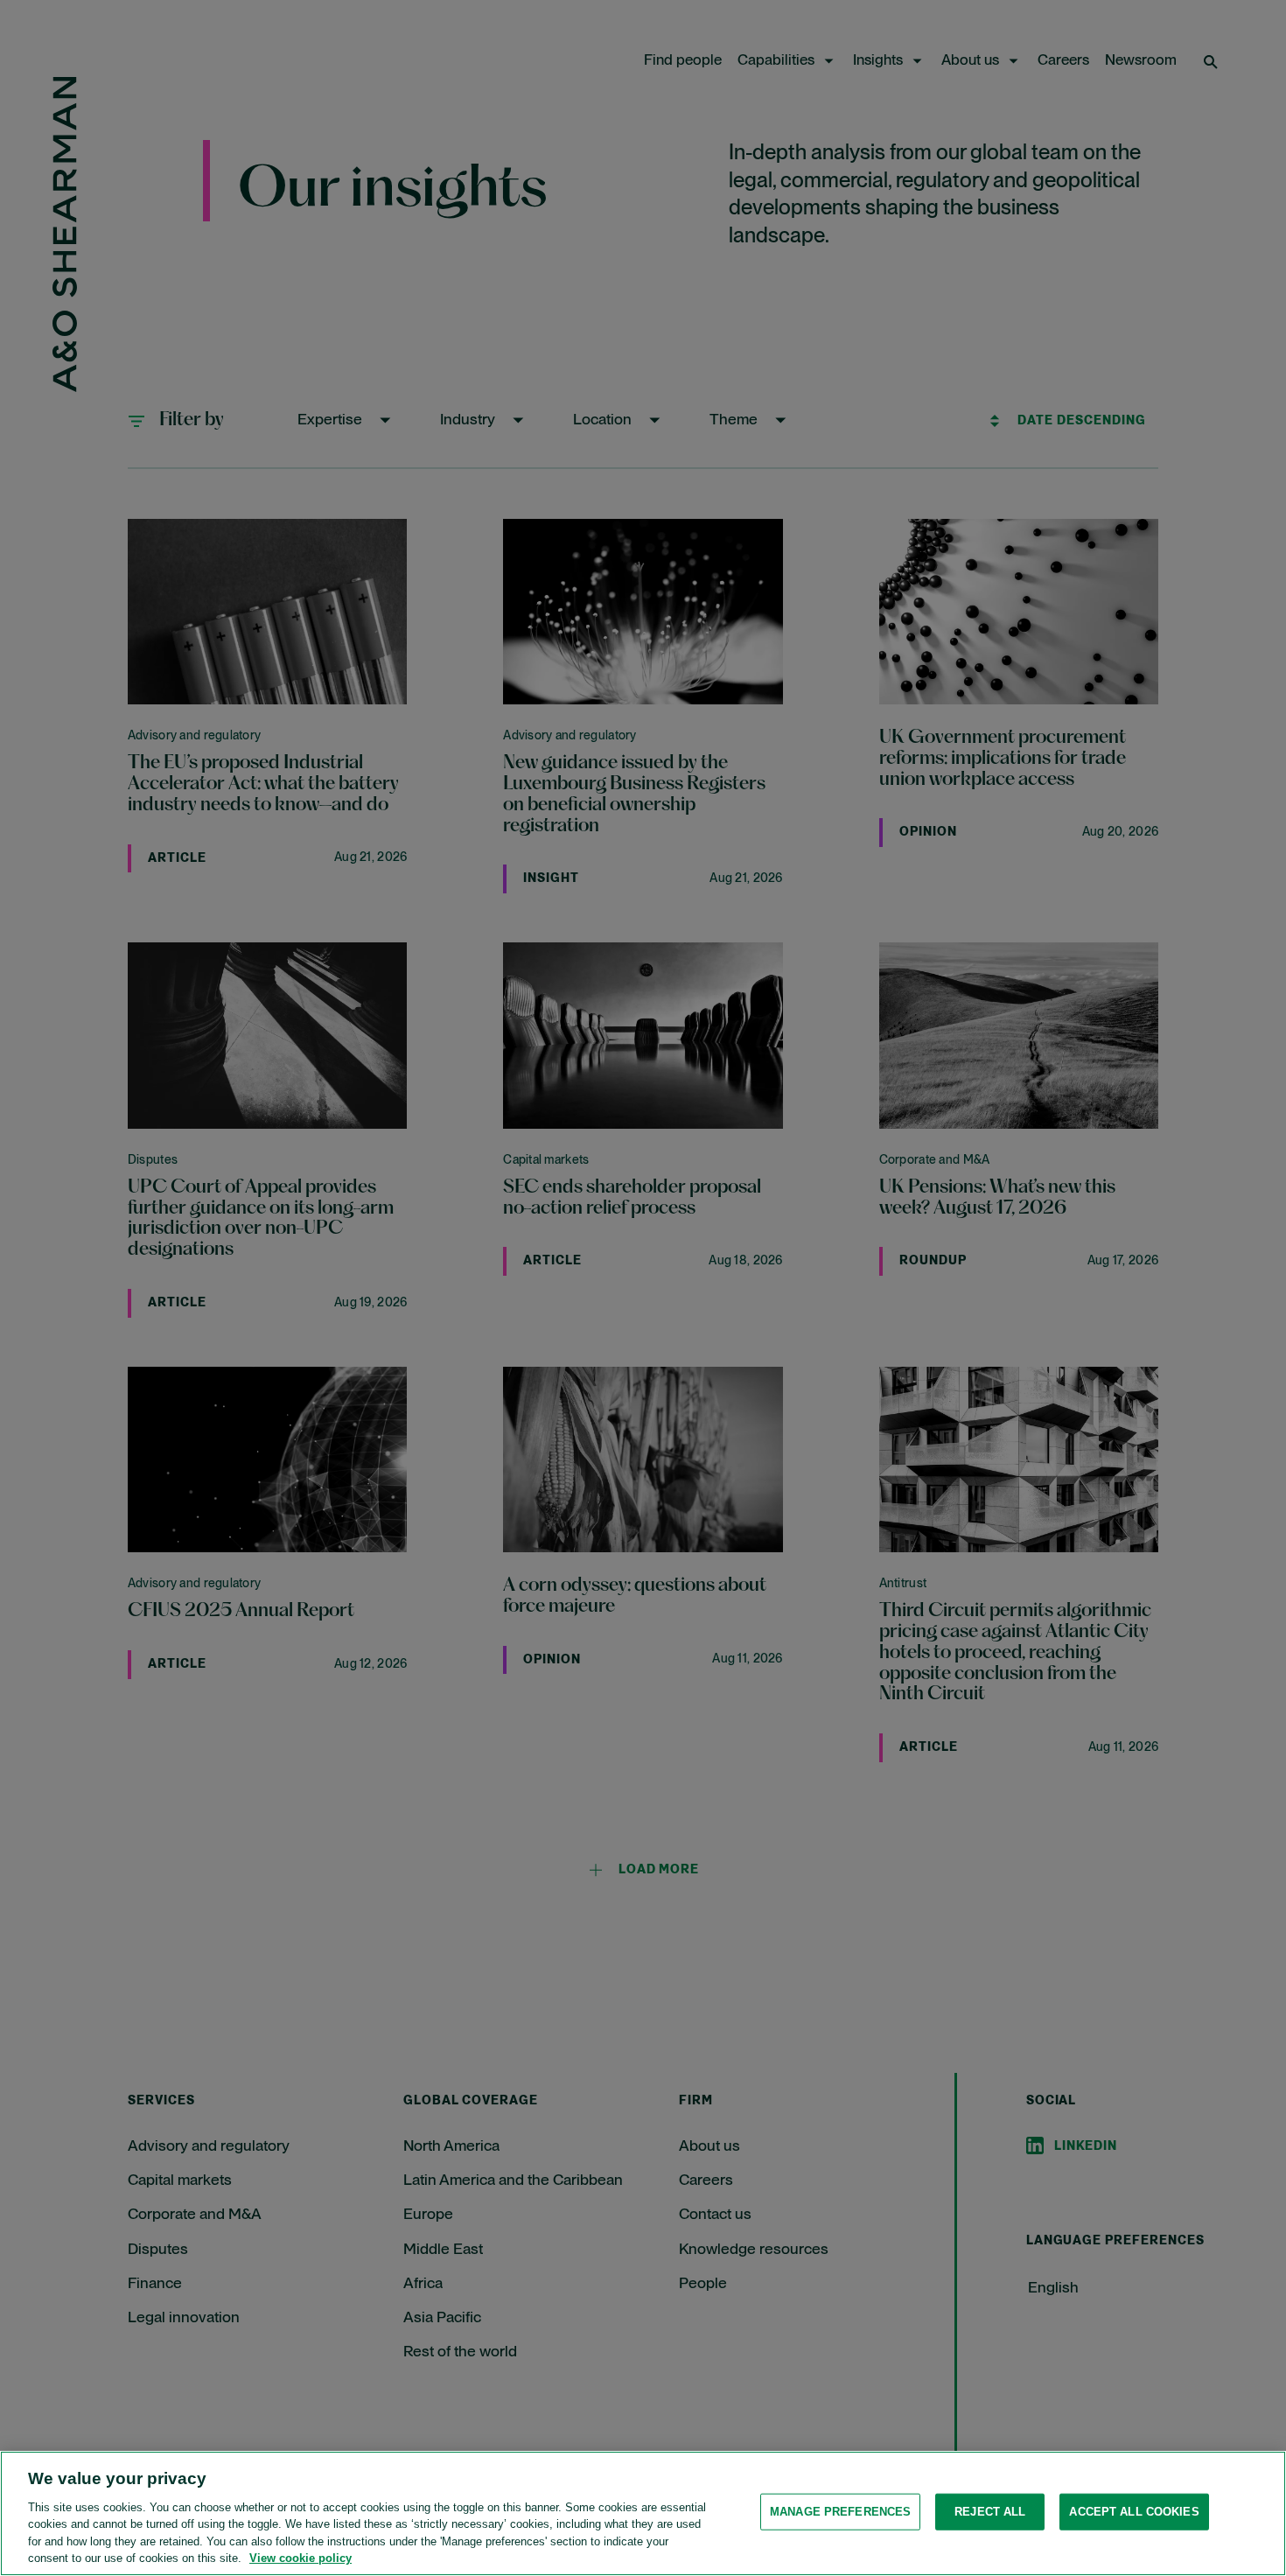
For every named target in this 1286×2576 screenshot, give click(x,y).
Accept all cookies (1134, 2512)
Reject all (990, 2512)
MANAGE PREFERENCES (840, 2512)
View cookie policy (301, 2558)
